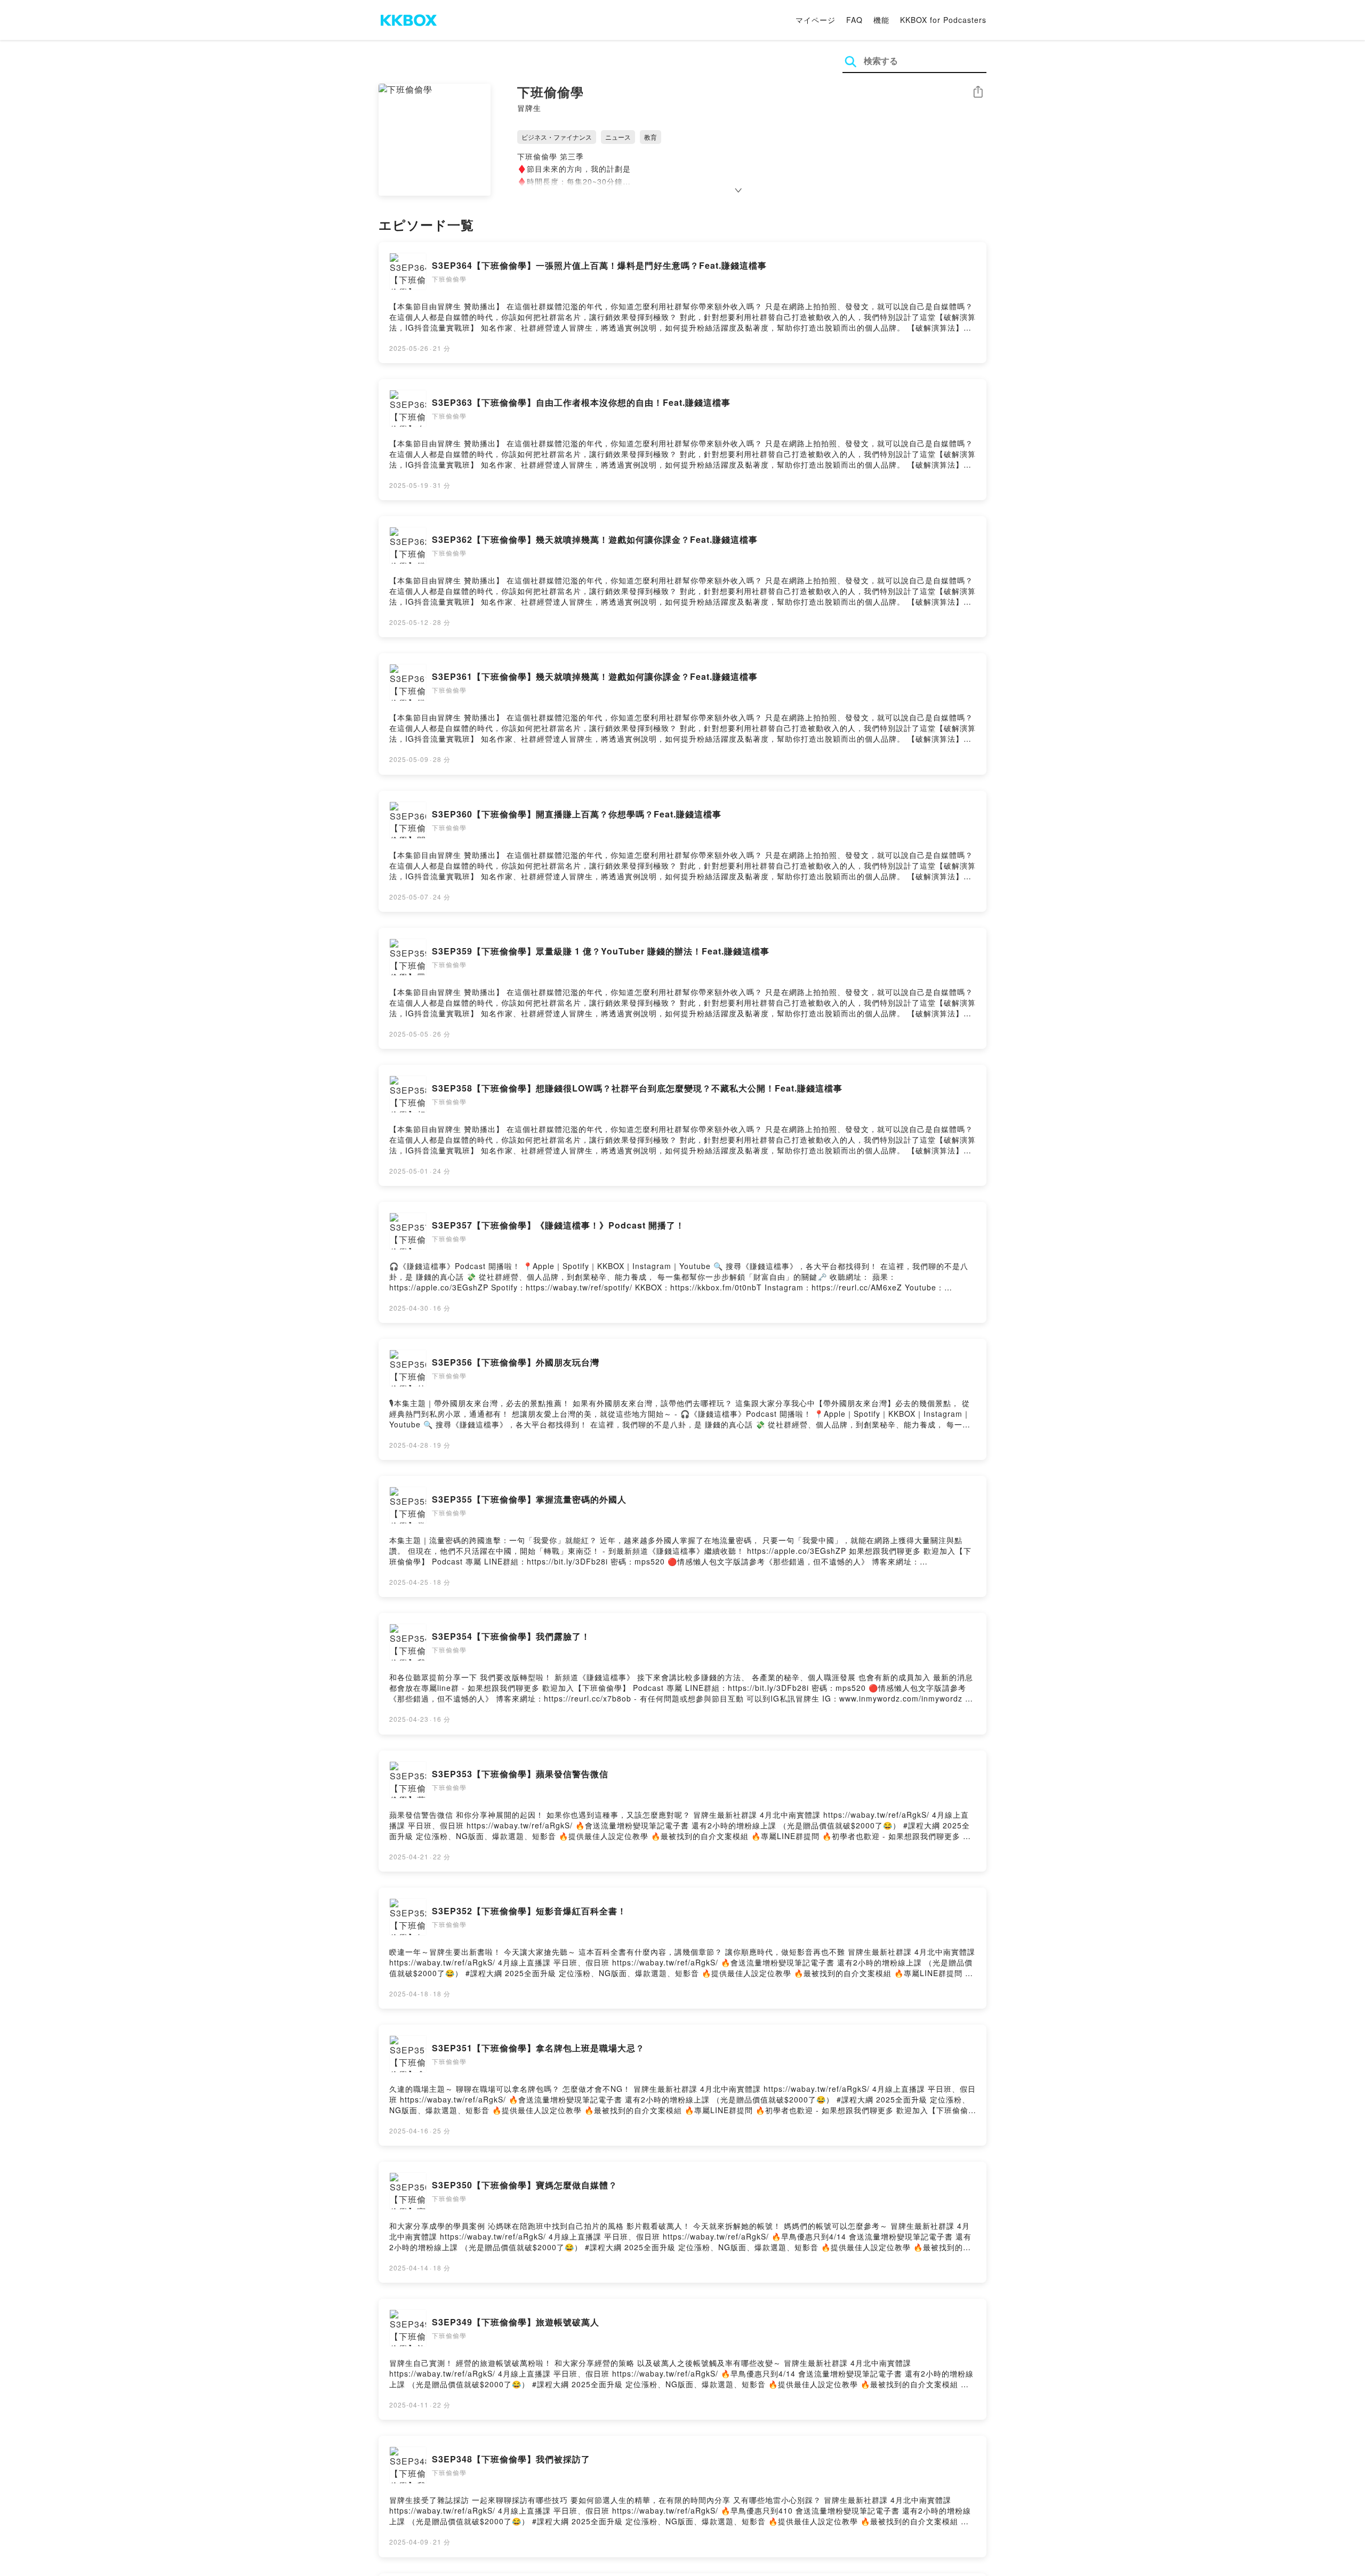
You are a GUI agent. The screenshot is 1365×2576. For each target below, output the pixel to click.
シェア (978, 92)
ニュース (618, 137)
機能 (881, 20)
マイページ (816, 20)
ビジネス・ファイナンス (557, 137)
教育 (651, 137)
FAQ (854, 20)
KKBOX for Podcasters (943, 20)
